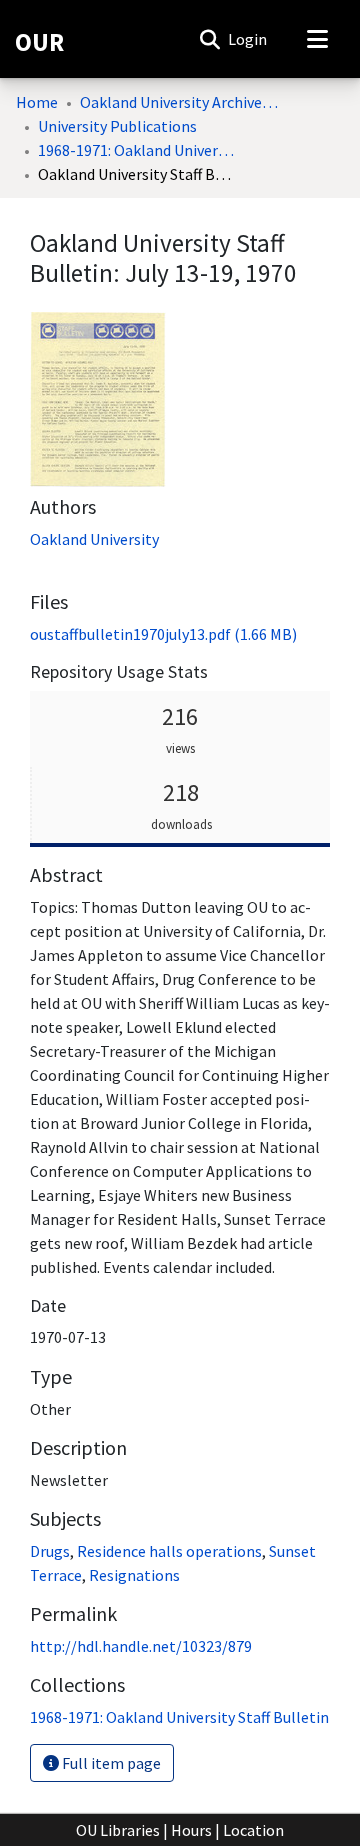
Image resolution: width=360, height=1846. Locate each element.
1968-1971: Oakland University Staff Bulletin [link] (138, 150)
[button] (209, 39)
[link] (163, 634)
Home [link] (37, 102)
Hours (191, 1830)
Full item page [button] (110, 1763)
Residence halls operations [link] (169, 1551)
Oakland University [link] (94, 539)
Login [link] (248, 39)
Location (253, 1830)
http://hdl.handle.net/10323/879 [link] (141, 1646)
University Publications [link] (117, 126)
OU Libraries (118, 1830)
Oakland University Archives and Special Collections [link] (180, 102)
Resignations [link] (134, 1575)
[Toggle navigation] (317, 39)
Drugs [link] (50, 1551)
